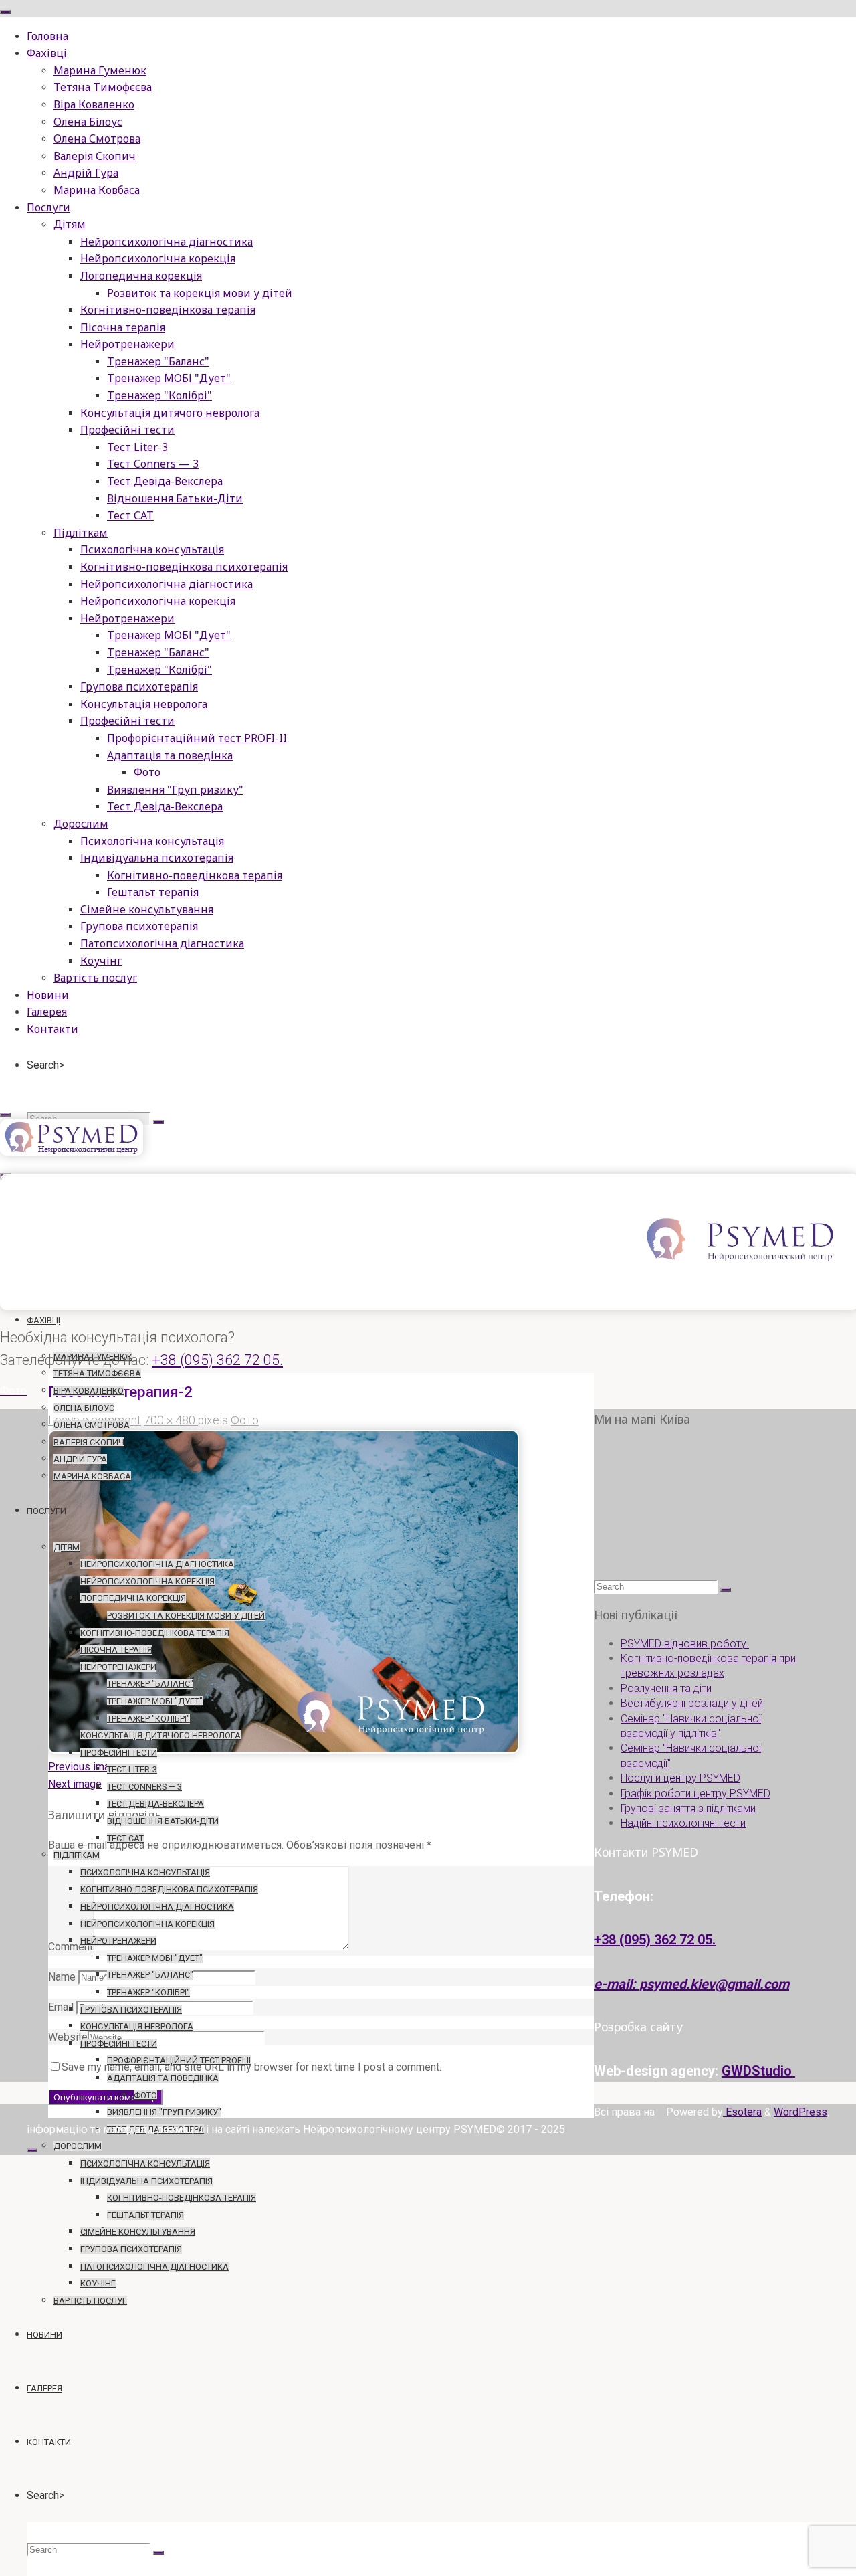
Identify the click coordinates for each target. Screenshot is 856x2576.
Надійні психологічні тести (683, 1823)
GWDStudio (758, 2071)
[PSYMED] (72, 1152)
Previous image (85, 1767)
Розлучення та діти (666, 1688)
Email (61, 2007)
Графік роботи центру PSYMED (695, 1793)
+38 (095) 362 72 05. (217, 1360)
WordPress (800, 2112)
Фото (245, 1420)
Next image (75, 1784)
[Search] (158, 1122)
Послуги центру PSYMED (680, 1778)
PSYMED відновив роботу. (685, 1644)
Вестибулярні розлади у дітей (692, 1703)
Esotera (742, 2112)
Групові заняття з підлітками (688, 1808)
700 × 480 (171, 1420)
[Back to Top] (32, 2150)
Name (62, 1977)
